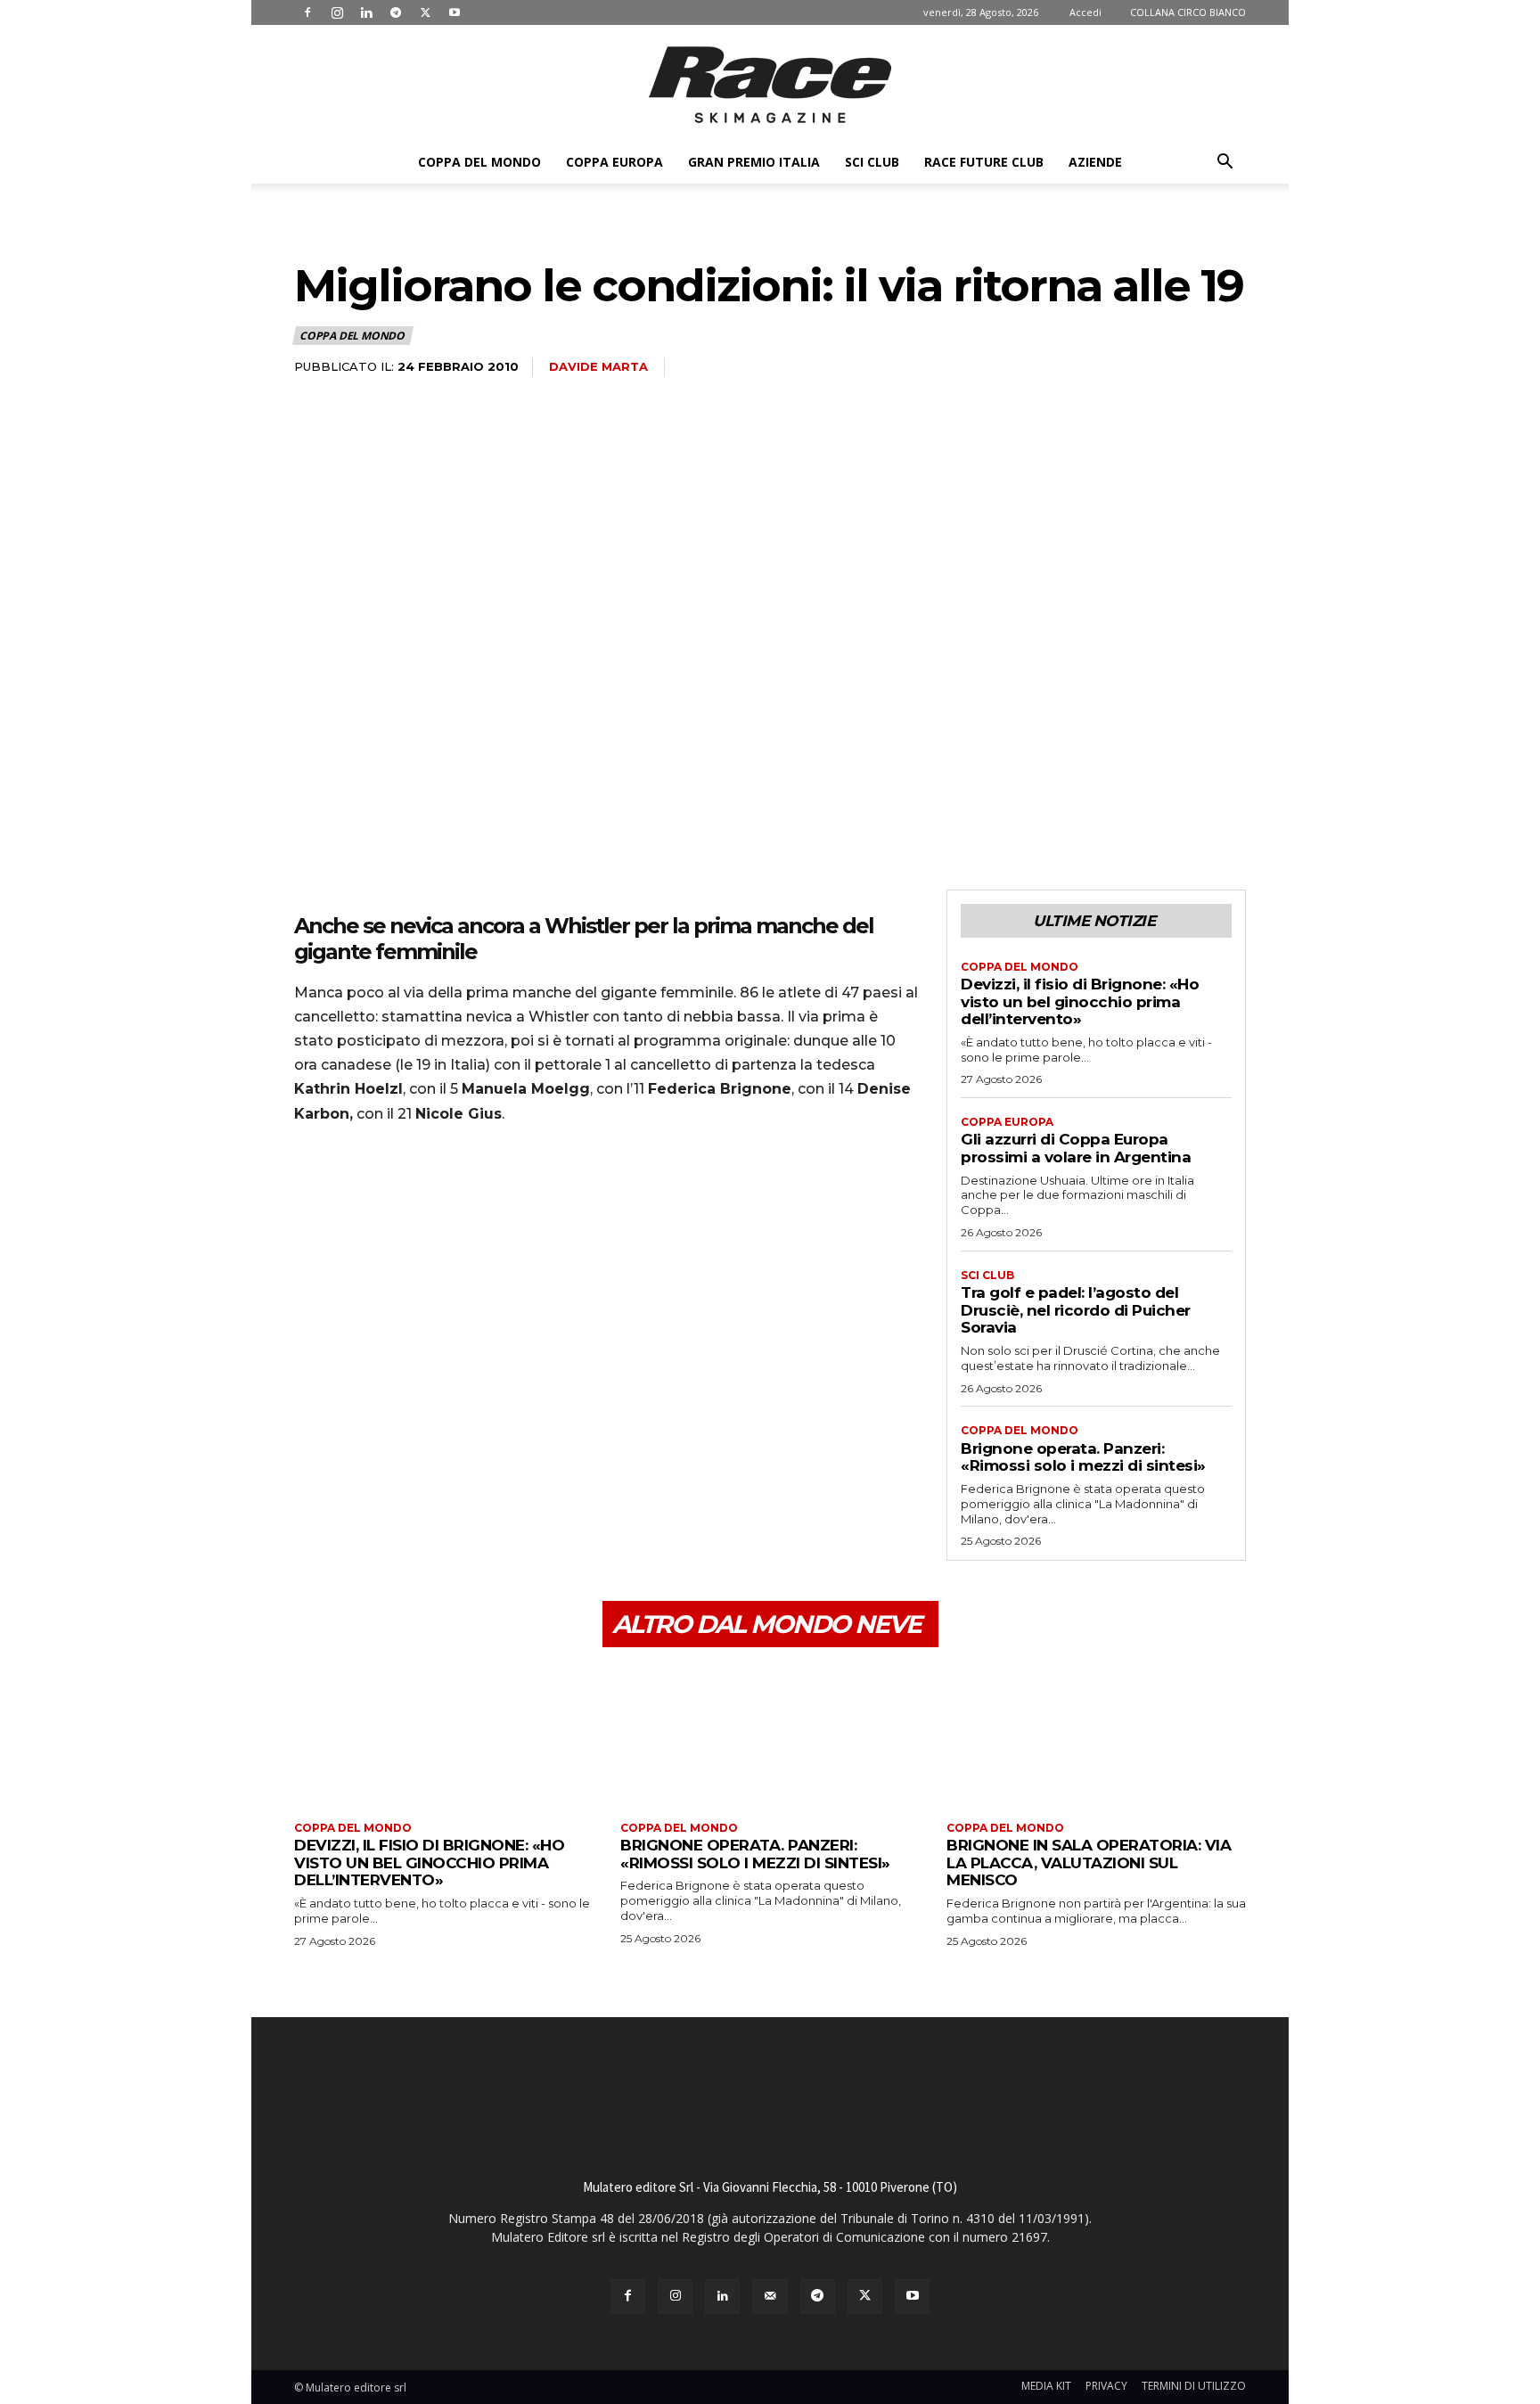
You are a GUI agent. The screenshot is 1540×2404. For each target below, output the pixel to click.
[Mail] (770, 2297)
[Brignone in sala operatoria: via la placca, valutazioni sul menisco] (1096, 1737)
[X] (425, 12)
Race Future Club (984, 162)
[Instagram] (337, 12)
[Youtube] (455, 12)
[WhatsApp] (435, 1189)
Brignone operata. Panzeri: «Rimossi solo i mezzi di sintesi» (1083, 1457)
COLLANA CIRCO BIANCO (1188, 12)
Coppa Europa (614, 162)
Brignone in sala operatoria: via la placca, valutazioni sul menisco (1089, 1862)
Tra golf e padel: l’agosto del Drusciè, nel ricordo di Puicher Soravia (1076, 1310)
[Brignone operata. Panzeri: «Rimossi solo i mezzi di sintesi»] (770, 1737)
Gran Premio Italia (754, 162)
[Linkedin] (366, 12)
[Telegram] (396, 12)
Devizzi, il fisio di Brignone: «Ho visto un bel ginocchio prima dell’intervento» (1080, 1001)
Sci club (872, 162)
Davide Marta (598, 366)
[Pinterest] (394, 1189)
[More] (477, 1189)
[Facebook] (307, 12)
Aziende (1095, 162)
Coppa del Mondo (479, 162)
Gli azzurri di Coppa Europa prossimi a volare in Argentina (1076, 1148)
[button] (1225, 164)
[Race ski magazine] (770, 85)
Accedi (1085, 12)
